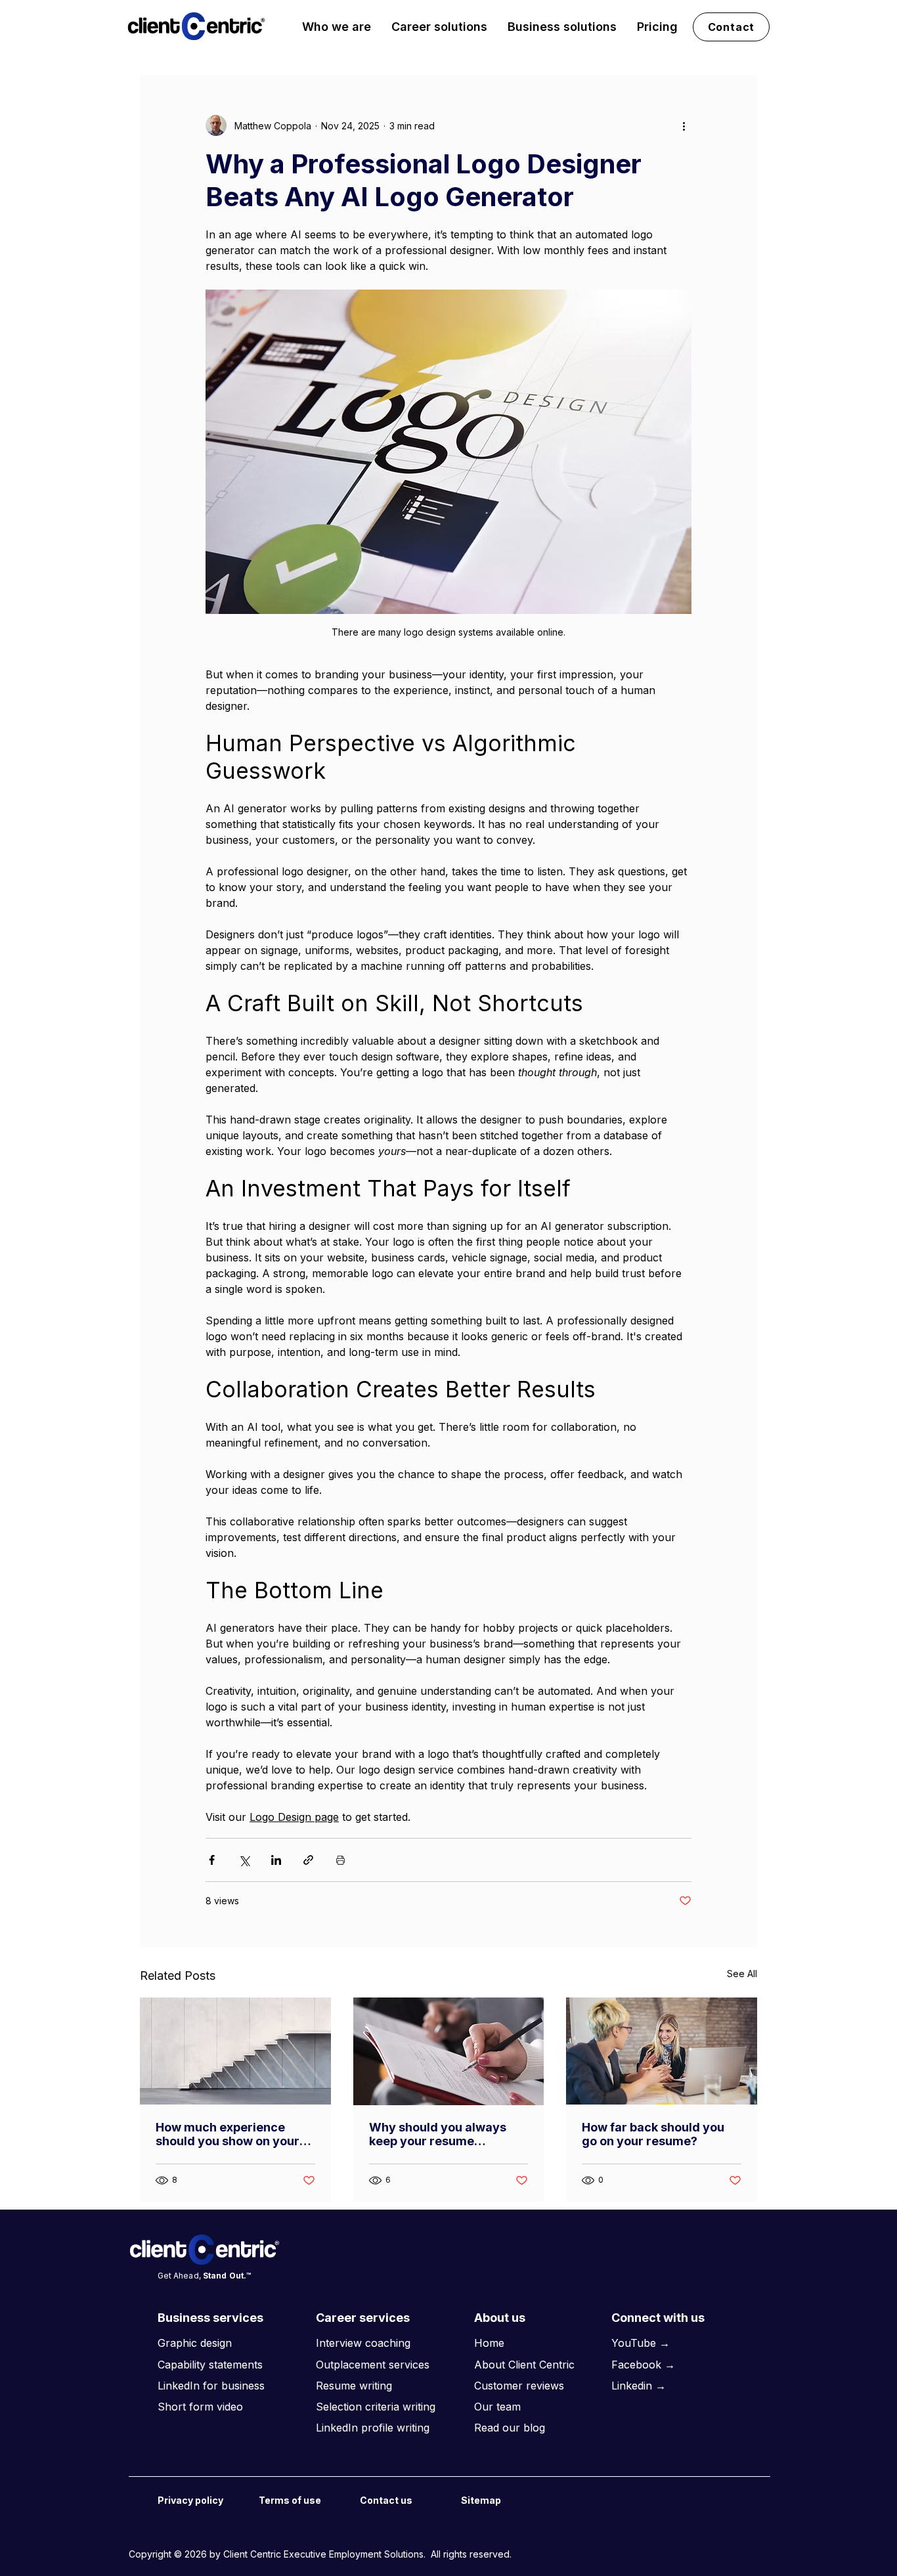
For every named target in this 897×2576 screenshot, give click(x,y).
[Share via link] (308, 1860)
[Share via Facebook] (212, 1860)
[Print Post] (340, 1860)
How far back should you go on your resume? (653, 2134)
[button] (337, 27)
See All (742, 1974)
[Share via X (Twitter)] (244, 1860)
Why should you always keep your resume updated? (438, 2134)
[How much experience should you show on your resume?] (235, 2051)
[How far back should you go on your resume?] (662, 2051)
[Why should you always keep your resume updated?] (449, 2051)
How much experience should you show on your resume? (228, 2134)
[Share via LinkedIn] (276, 1860)
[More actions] (684, 125)
